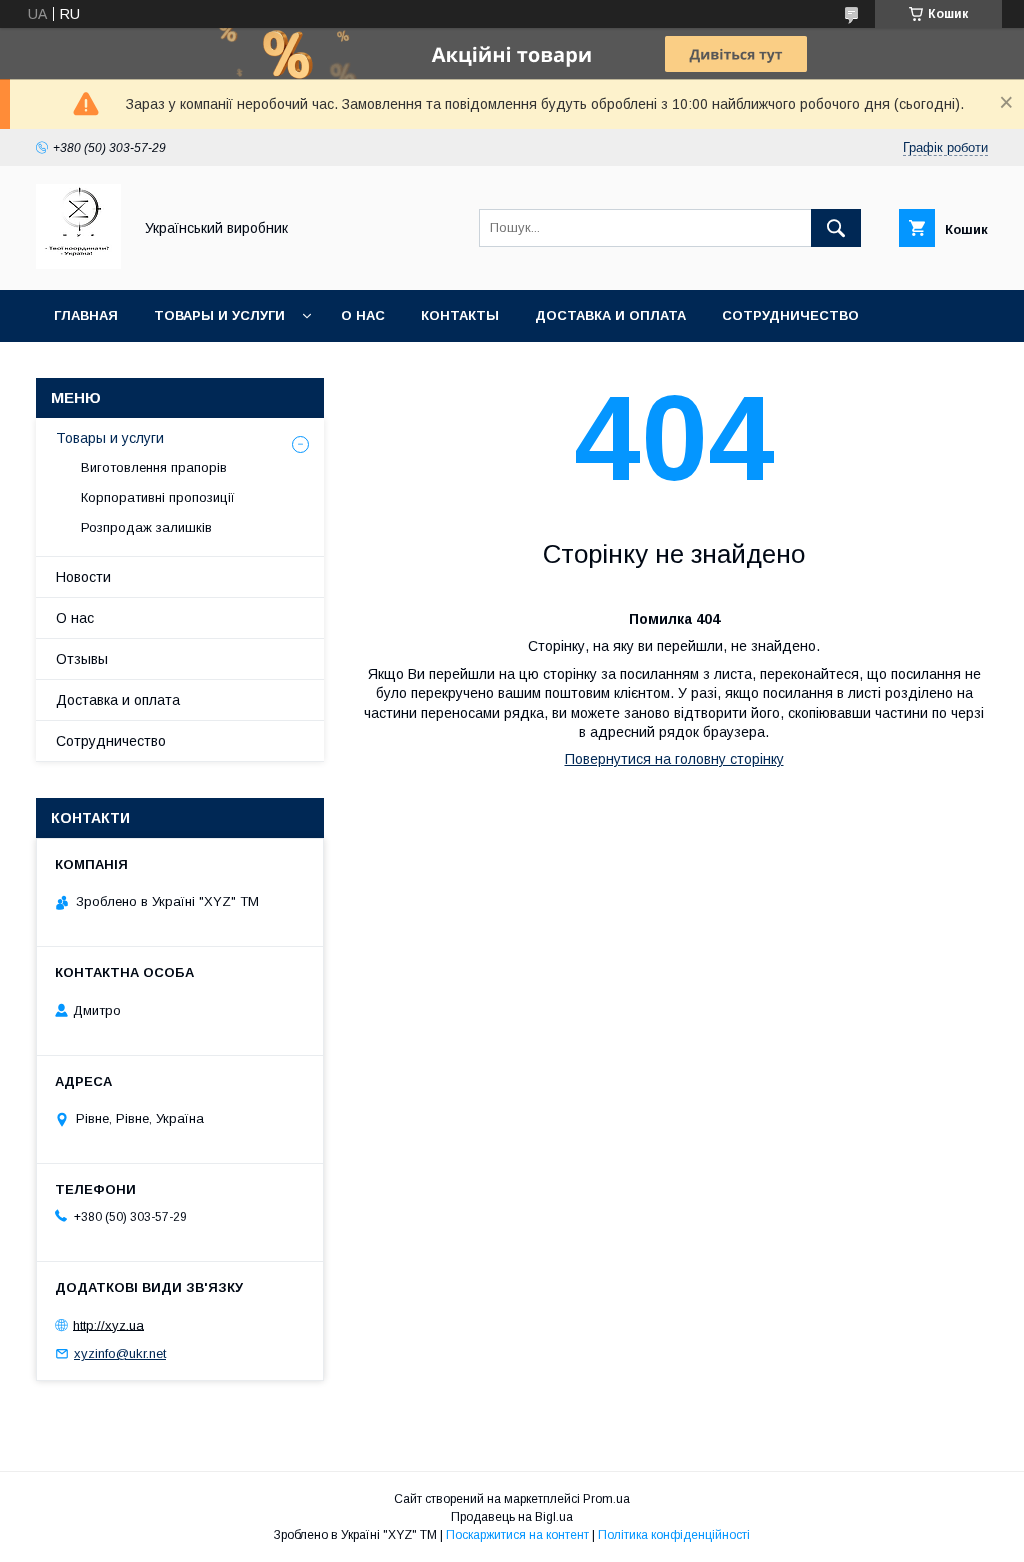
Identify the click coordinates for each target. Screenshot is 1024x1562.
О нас (363, 315)
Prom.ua (606, 1499)
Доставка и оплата (610, 315)
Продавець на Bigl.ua (512, 1517)
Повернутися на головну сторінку (674, 759)
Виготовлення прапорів (154, 467)
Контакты (460, 315)
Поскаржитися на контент (517, 1535)
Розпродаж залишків (146, 527)
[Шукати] (836, 228)
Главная (86, 315)
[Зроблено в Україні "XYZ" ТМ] (78, 264)
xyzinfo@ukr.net (120, 1353)
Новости (83, 577)
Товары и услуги (219, 315)
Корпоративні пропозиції (158, 497)
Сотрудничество (790, 315)
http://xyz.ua (108, 1324)
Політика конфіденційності (674, 1535)
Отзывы (82, 659)
